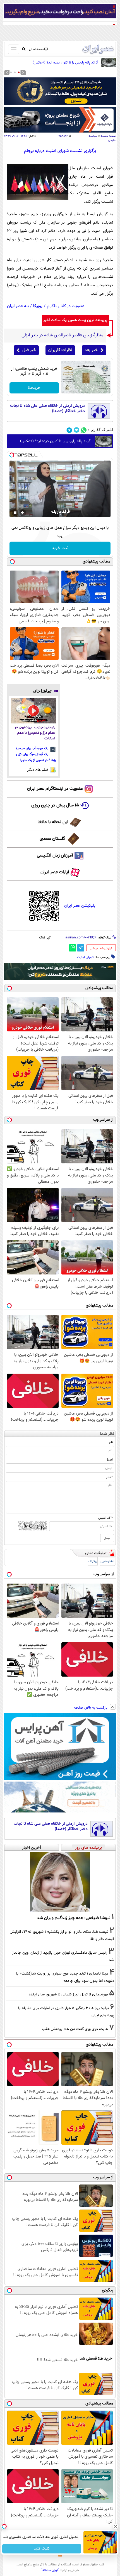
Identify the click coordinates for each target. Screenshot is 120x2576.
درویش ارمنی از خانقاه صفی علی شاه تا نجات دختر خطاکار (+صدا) (47, 409)
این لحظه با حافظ (53, 822)
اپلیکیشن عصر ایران (80, 906)
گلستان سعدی (52, 839)
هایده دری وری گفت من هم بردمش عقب (75, 2029)
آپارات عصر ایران (55, 872)
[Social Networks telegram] (69, 430)
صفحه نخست (108, 136)
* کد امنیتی (105, 1518)
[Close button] (116, 2526)
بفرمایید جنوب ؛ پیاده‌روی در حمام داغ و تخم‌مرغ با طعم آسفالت (35, 733)
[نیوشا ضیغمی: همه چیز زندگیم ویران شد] (60, 1882)
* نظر (109, 1477)
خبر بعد (91, 350)
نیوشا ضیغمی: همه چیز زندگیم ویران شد (74, 1918)
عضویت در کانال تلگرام (66, 306)
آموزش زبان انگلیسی (55, 856)
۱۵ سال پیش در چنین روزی (55, 805)
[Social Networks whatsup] (84, 430)
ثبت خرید (60, 548)
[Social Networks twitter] (77, 430)
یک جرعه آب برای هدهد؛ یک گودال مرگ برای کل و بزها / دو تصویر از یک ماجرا (36, 754)
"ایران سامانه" (50, 2570)
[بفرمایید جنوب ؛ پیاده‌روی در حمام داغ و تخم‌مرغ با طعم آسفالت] (33, 711)
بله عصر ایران (18, 306)
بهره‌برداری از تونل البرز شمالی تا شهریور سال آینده (68, 1994)
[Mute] (23, 513)
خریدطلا (34, 388)
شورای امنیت (86, 957)
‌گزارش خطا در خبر (101, 949)
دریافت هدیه (42, 2549)
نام (111, 1442)
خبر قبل (29, 350)
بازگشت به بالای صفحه (91, 1708)
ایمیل (109, 1460)
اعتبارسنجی (107, 1561)
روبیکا (38, 306)
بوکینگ (93, 1561)
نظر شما (107, 1434)
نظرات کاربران (60, 350)
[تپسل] (12, 455)
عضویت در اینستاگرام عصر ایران (55, 789)
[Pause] (15, 513)
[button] (19, 72)
